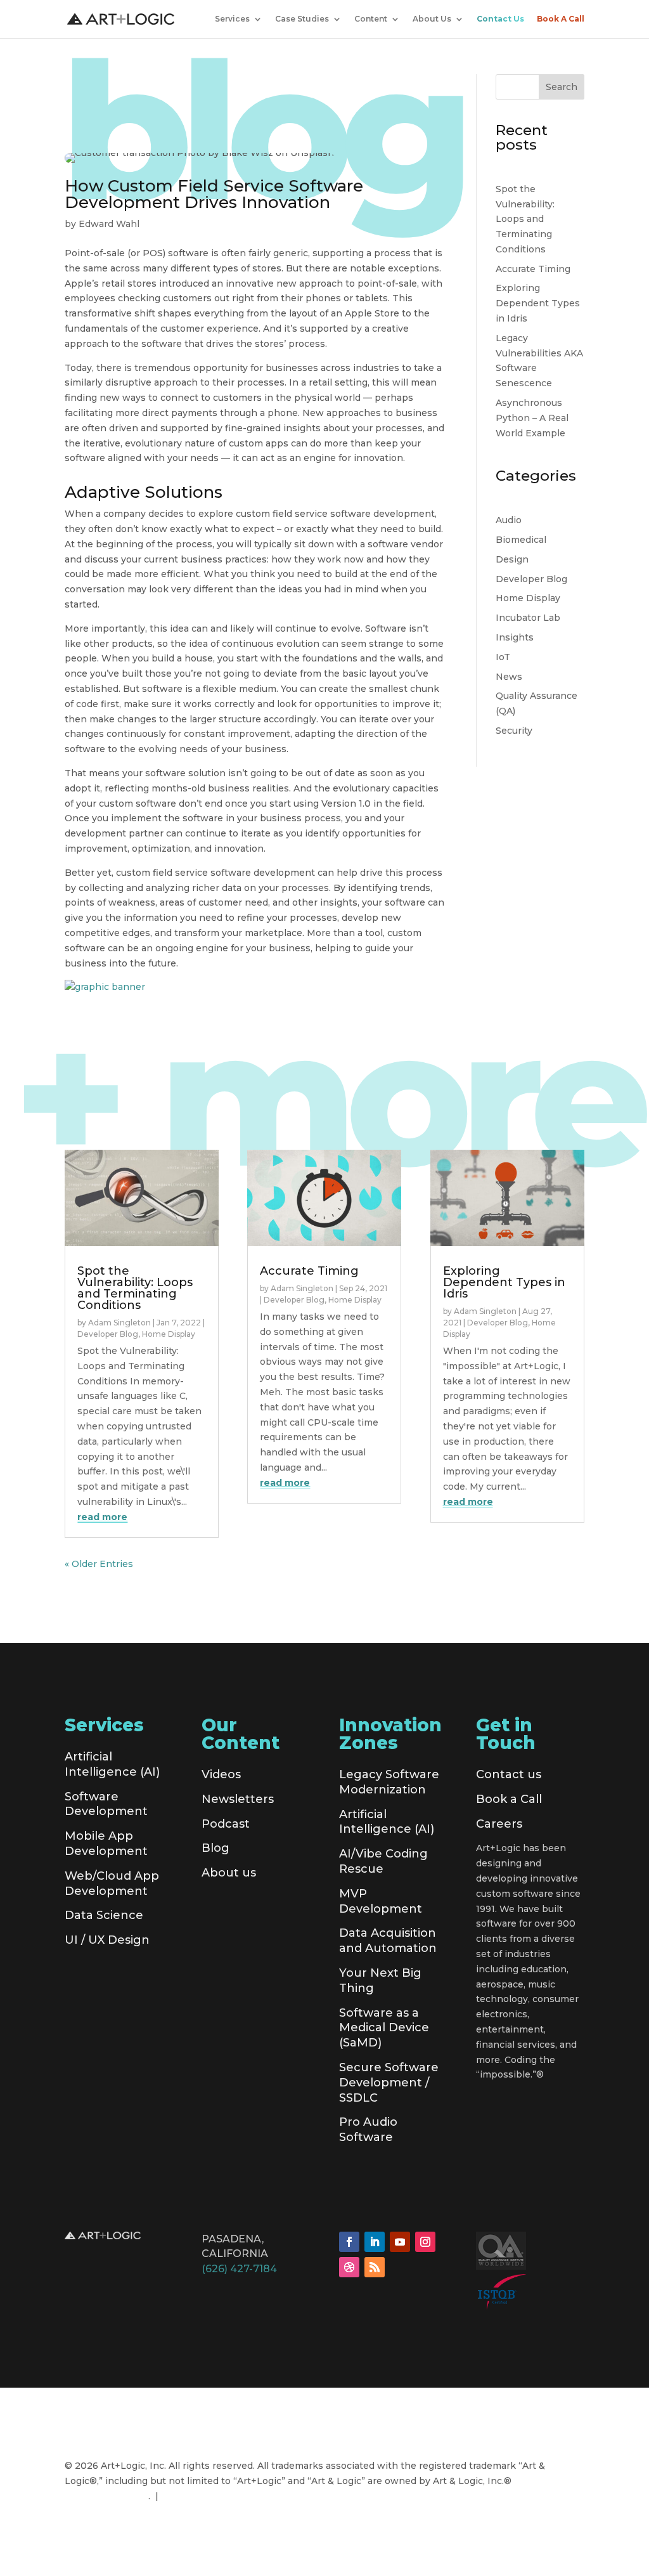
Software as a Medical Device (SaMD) (384, 2028)
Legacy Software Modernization (389, 1782)
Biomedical (521, 540)
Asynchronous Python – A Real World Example (532, 418)
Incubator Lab (528, 618)
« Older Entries (99, 1564)
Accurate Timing (533, 269)
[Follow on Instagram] (425, 2242)
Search (562, 87)
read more (102, 1517)
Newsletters (238, 1799)
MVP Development (381, 1901)
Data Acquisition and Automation (388, 1941)
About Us (432, 19)
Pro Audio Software (368, 2130)
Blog (215, 1848)
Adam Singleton (119, 1323)
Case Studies (302, 19)
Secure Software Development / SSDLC (389, 2083)
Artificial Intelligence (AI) (112, 1764)
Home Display (528, 598)
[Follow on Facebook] (349, 2242)
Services (232, 19)
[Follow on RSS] (375, 2267)
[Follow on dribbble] (349, 2267)
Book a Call (509, 1799)
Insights (515, 637)
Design (512, 559)
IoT (503, 657)
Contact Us (500, 19)
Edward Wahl (109, 224)
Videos (221, 1774)
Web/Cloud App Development (112, 1883)
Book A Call (561, 19)
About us (229, 1873)
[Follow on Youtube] (400, 2242)
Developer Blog (531, 579)
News (509, 677)
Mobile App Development (106, 1844)
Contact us (509, 1774)
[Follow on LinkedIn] (375, 2242)
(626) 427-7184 (239, 2269)
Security (514, 731)
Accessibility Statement (218, 2496)
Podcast (226, 1824)
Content (371, 19)
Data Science (104, 1915)
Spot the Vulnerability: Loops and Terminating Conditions (525, 219)
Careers (499, 1824)
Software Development (106, 1804)
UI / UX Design (107, 1940)
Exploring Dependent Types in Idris (538, 303)
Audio (509, 520)
